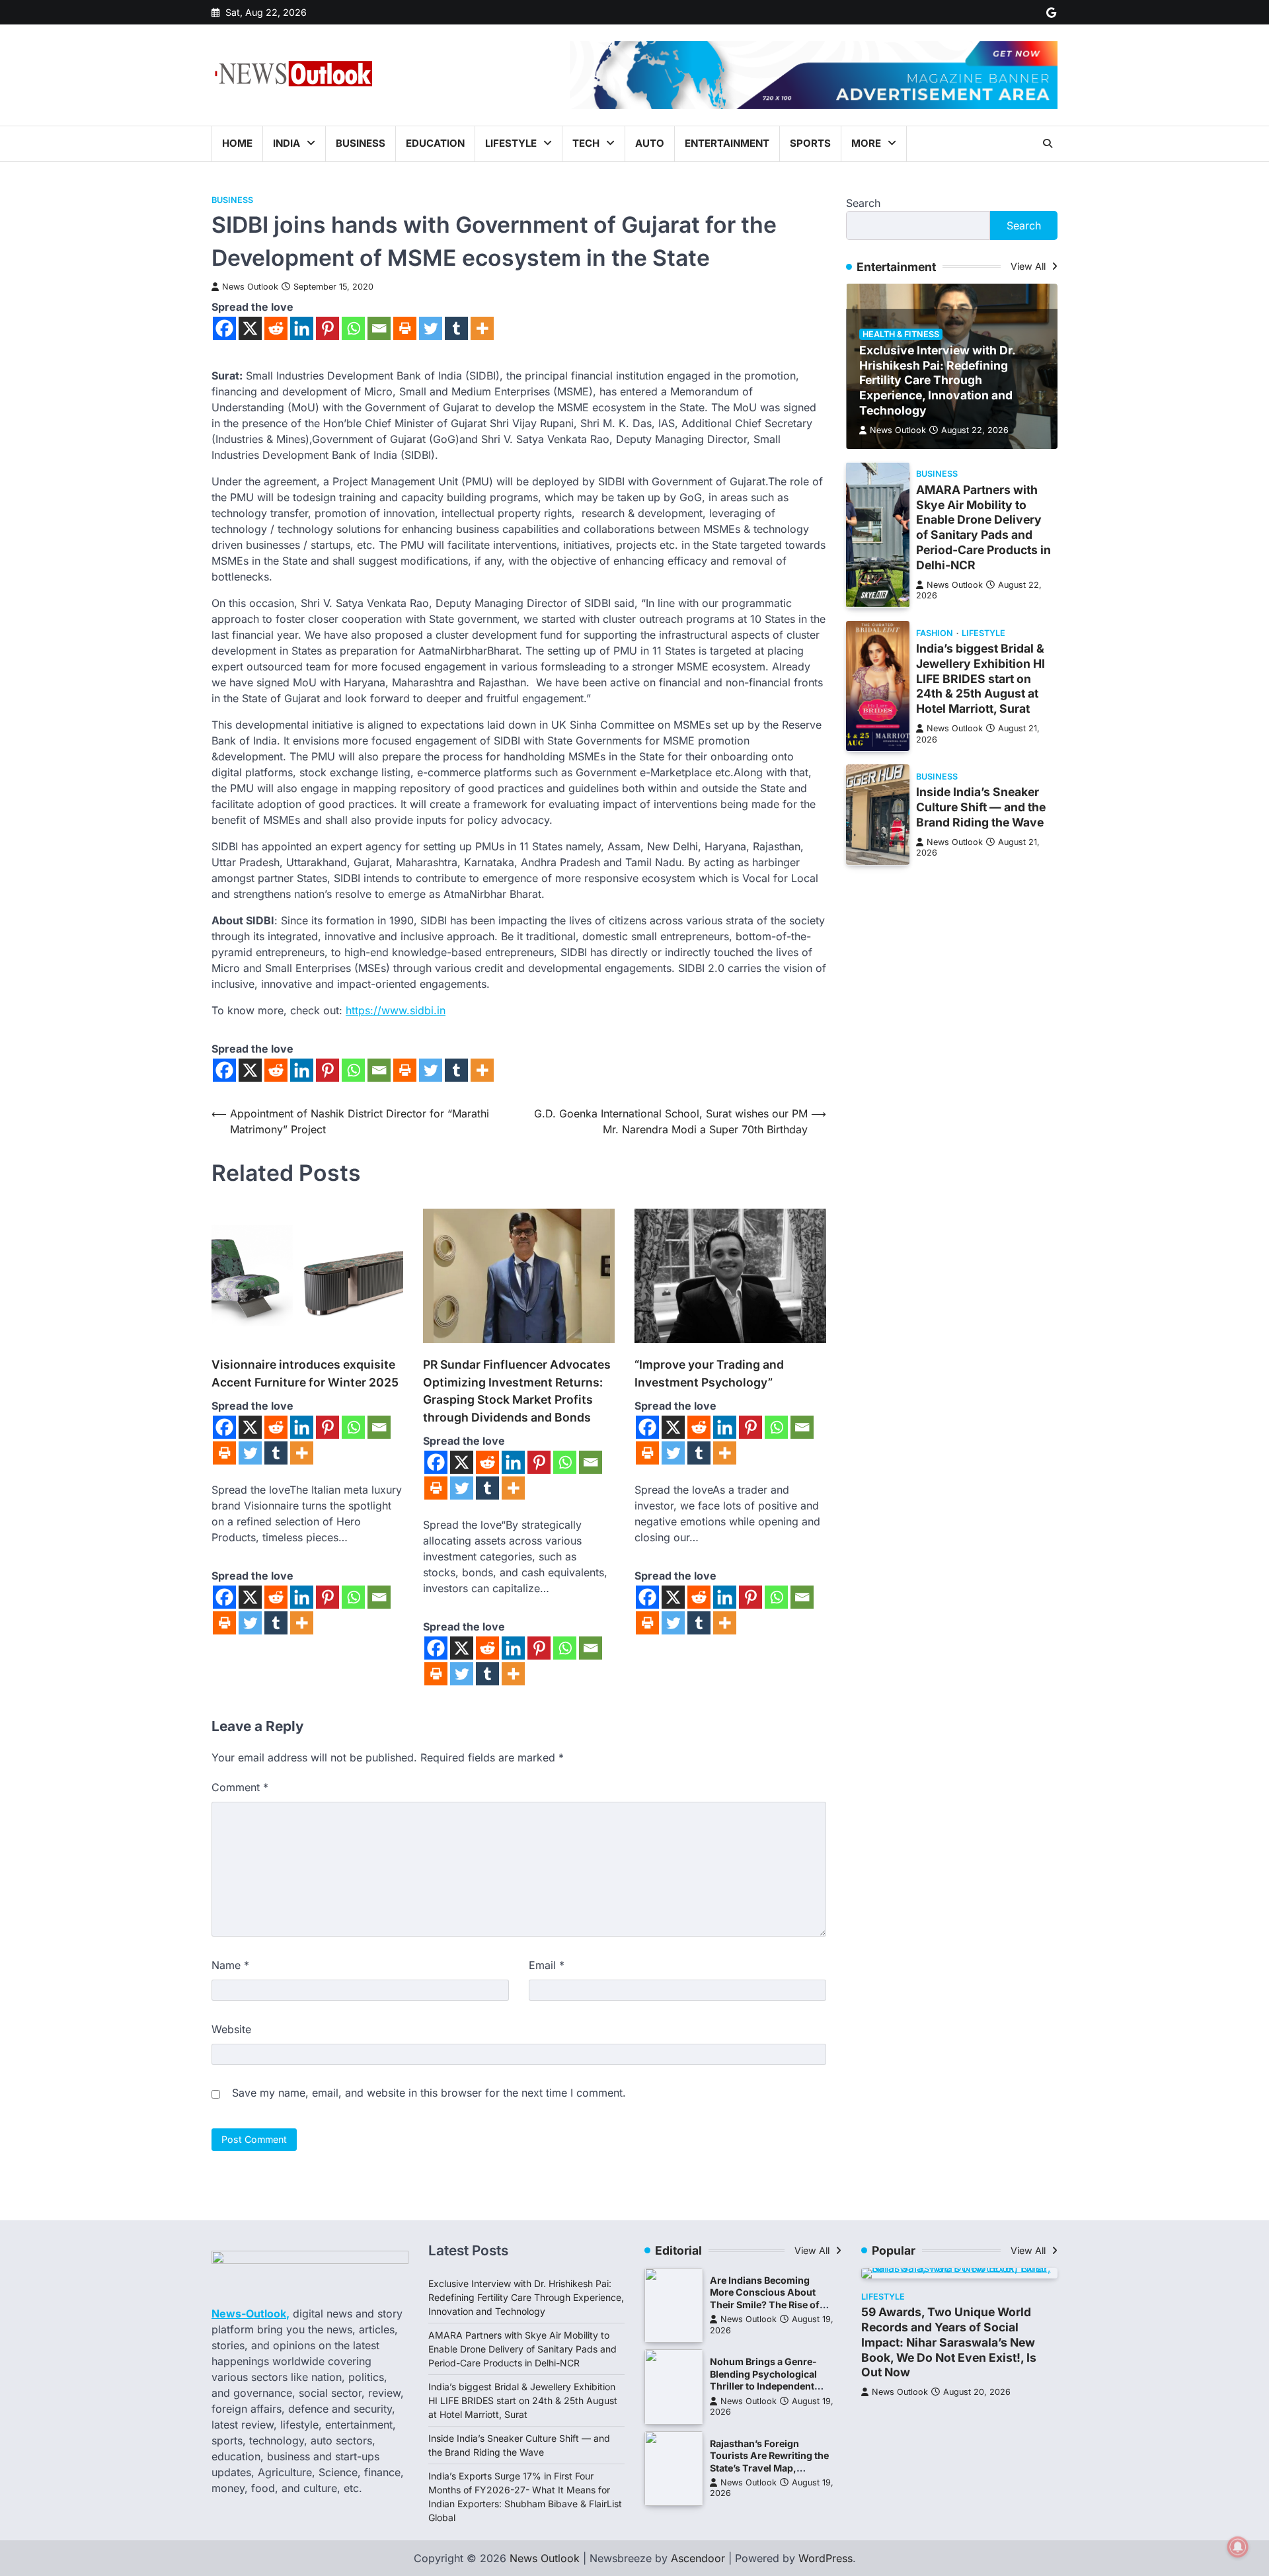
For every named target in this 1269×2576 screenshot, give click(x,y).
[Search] (1048, 143)
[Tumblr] (456, 328)
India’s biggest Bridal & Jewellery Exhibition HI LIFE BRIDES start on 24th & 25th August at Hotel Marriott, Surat (981, 678)
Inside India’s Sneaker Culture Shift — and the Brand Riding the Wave (981, 807)
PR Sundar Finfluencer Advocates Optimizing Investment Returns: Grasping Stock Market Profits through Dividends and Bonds (517, 1390)
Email (547, 1965)
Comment (240, 1787)
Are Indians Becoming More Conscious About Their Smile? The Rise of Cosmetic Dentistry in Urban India (765, 2305)
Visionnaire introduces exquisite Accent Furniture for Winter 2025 (305, 1373)
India (287, 143)
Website (231, 2029)
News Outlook (250, 287)
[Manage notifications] (1238, 2547)
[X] (250, 328)
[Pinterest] (327, 328)
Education (435, 143)
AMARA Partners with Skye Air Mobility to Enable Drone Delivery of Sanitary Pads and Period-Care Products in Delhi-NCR (983, 527)
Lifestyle (511, 143)
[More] (482, 328)
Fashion (935, 632)
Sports (810, 143)
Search (863, 203)
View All (1029, 266)
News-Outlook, (250, 2314)
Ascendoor (698, 2558)
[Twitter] (431, 328)
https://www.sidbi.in (396, 1010)
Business (361, 143)
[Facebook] (224, 328)
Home (237, 143)
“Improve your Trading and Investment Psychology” (709, 1373)
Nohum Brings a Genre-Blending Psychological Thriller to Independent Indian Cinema (763, 2380)
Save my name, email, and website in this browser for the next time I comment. (429, 2093)
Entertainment (727, 143)
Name (230, 1965)
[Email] (379, 328)
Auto (650, 143)
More (866, 143)
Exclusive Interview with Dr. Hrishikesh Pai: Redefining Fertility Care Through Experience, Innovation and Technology (938, 380)
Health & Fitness (901, 334)
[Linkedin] (302, 328)
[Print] (405, 328)
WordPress (826, 2558)
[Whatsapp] (353, 328)
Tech (586, 143)
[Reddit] (276, 328)
